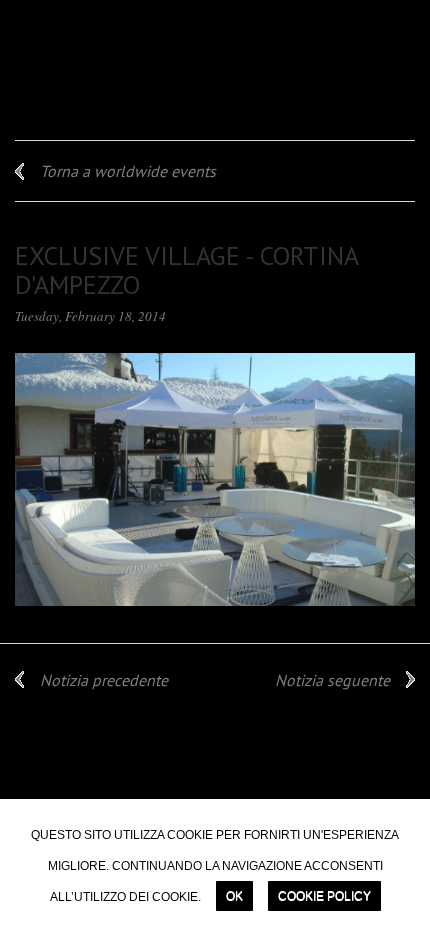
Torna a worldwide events (128, 171)
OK (234, 896)
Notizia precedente (104, 680)
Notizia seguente (332, 680)
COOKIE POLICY (324, 896)
